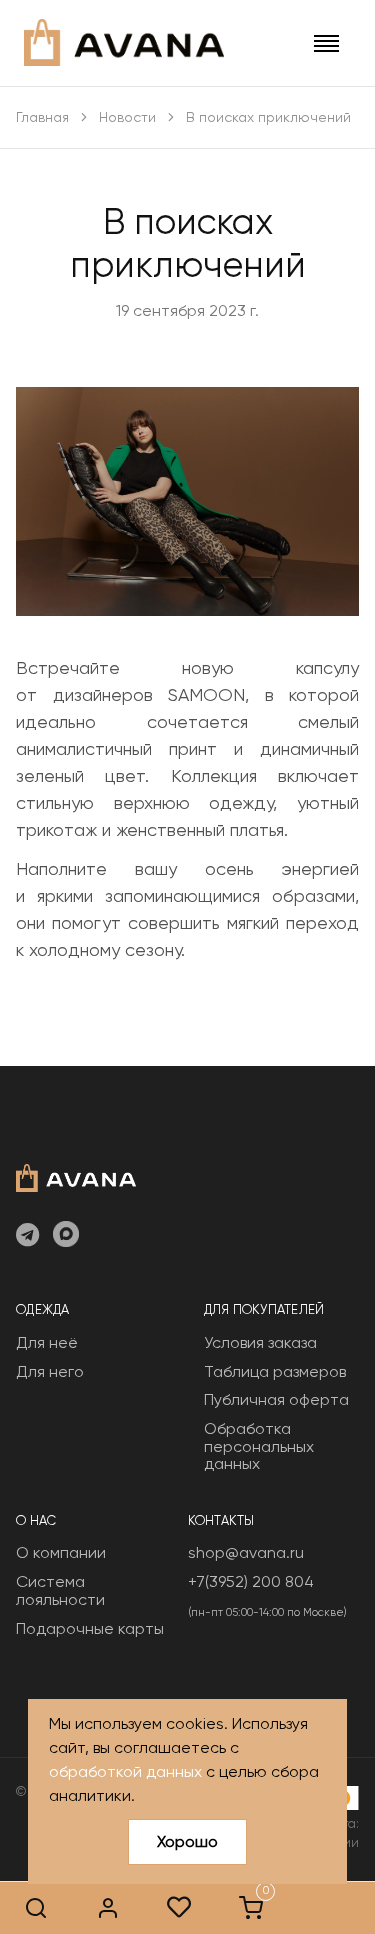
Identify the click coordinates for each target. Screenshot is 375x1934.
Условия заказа (260, 1342)
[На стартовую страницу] (76, 1176)
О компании (61, 1552)
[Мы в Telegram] (27, 1236)
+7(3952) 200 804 (251, 1581)
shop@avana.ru (246, 1552)
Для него (50, 1371)
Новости (127, 117)
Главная (42, 117)
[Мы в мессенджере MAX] (66, 1236)
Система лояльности (60, 1590)
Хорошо (187, 1841)
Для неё (47, 1342)
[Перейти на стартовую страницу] (124, 42)
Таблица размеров (275, 1371)
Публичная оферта (276, 1399)
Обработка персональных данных (259, 1446)
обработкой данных (125, 1771)
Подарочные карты (90, 1628)
